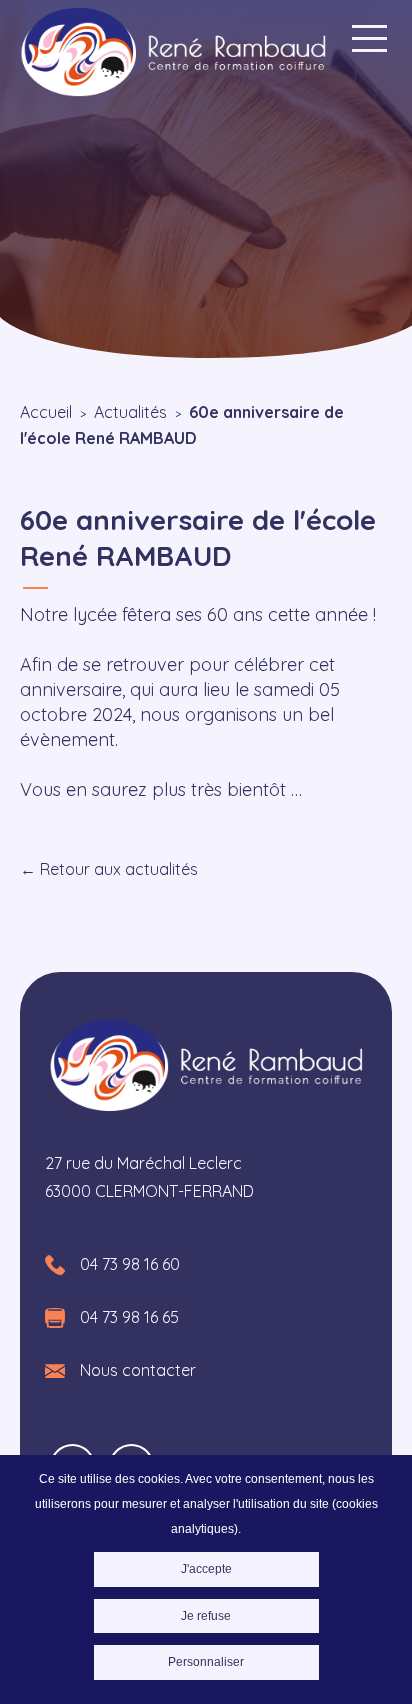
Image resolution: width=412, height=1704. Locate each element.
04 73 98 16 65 (129, 1317)
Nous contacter (138, 1370)
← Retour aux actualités (109, 869)
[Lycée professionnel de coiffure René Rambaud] (173, 54)
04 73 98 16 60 (130, 1264)
